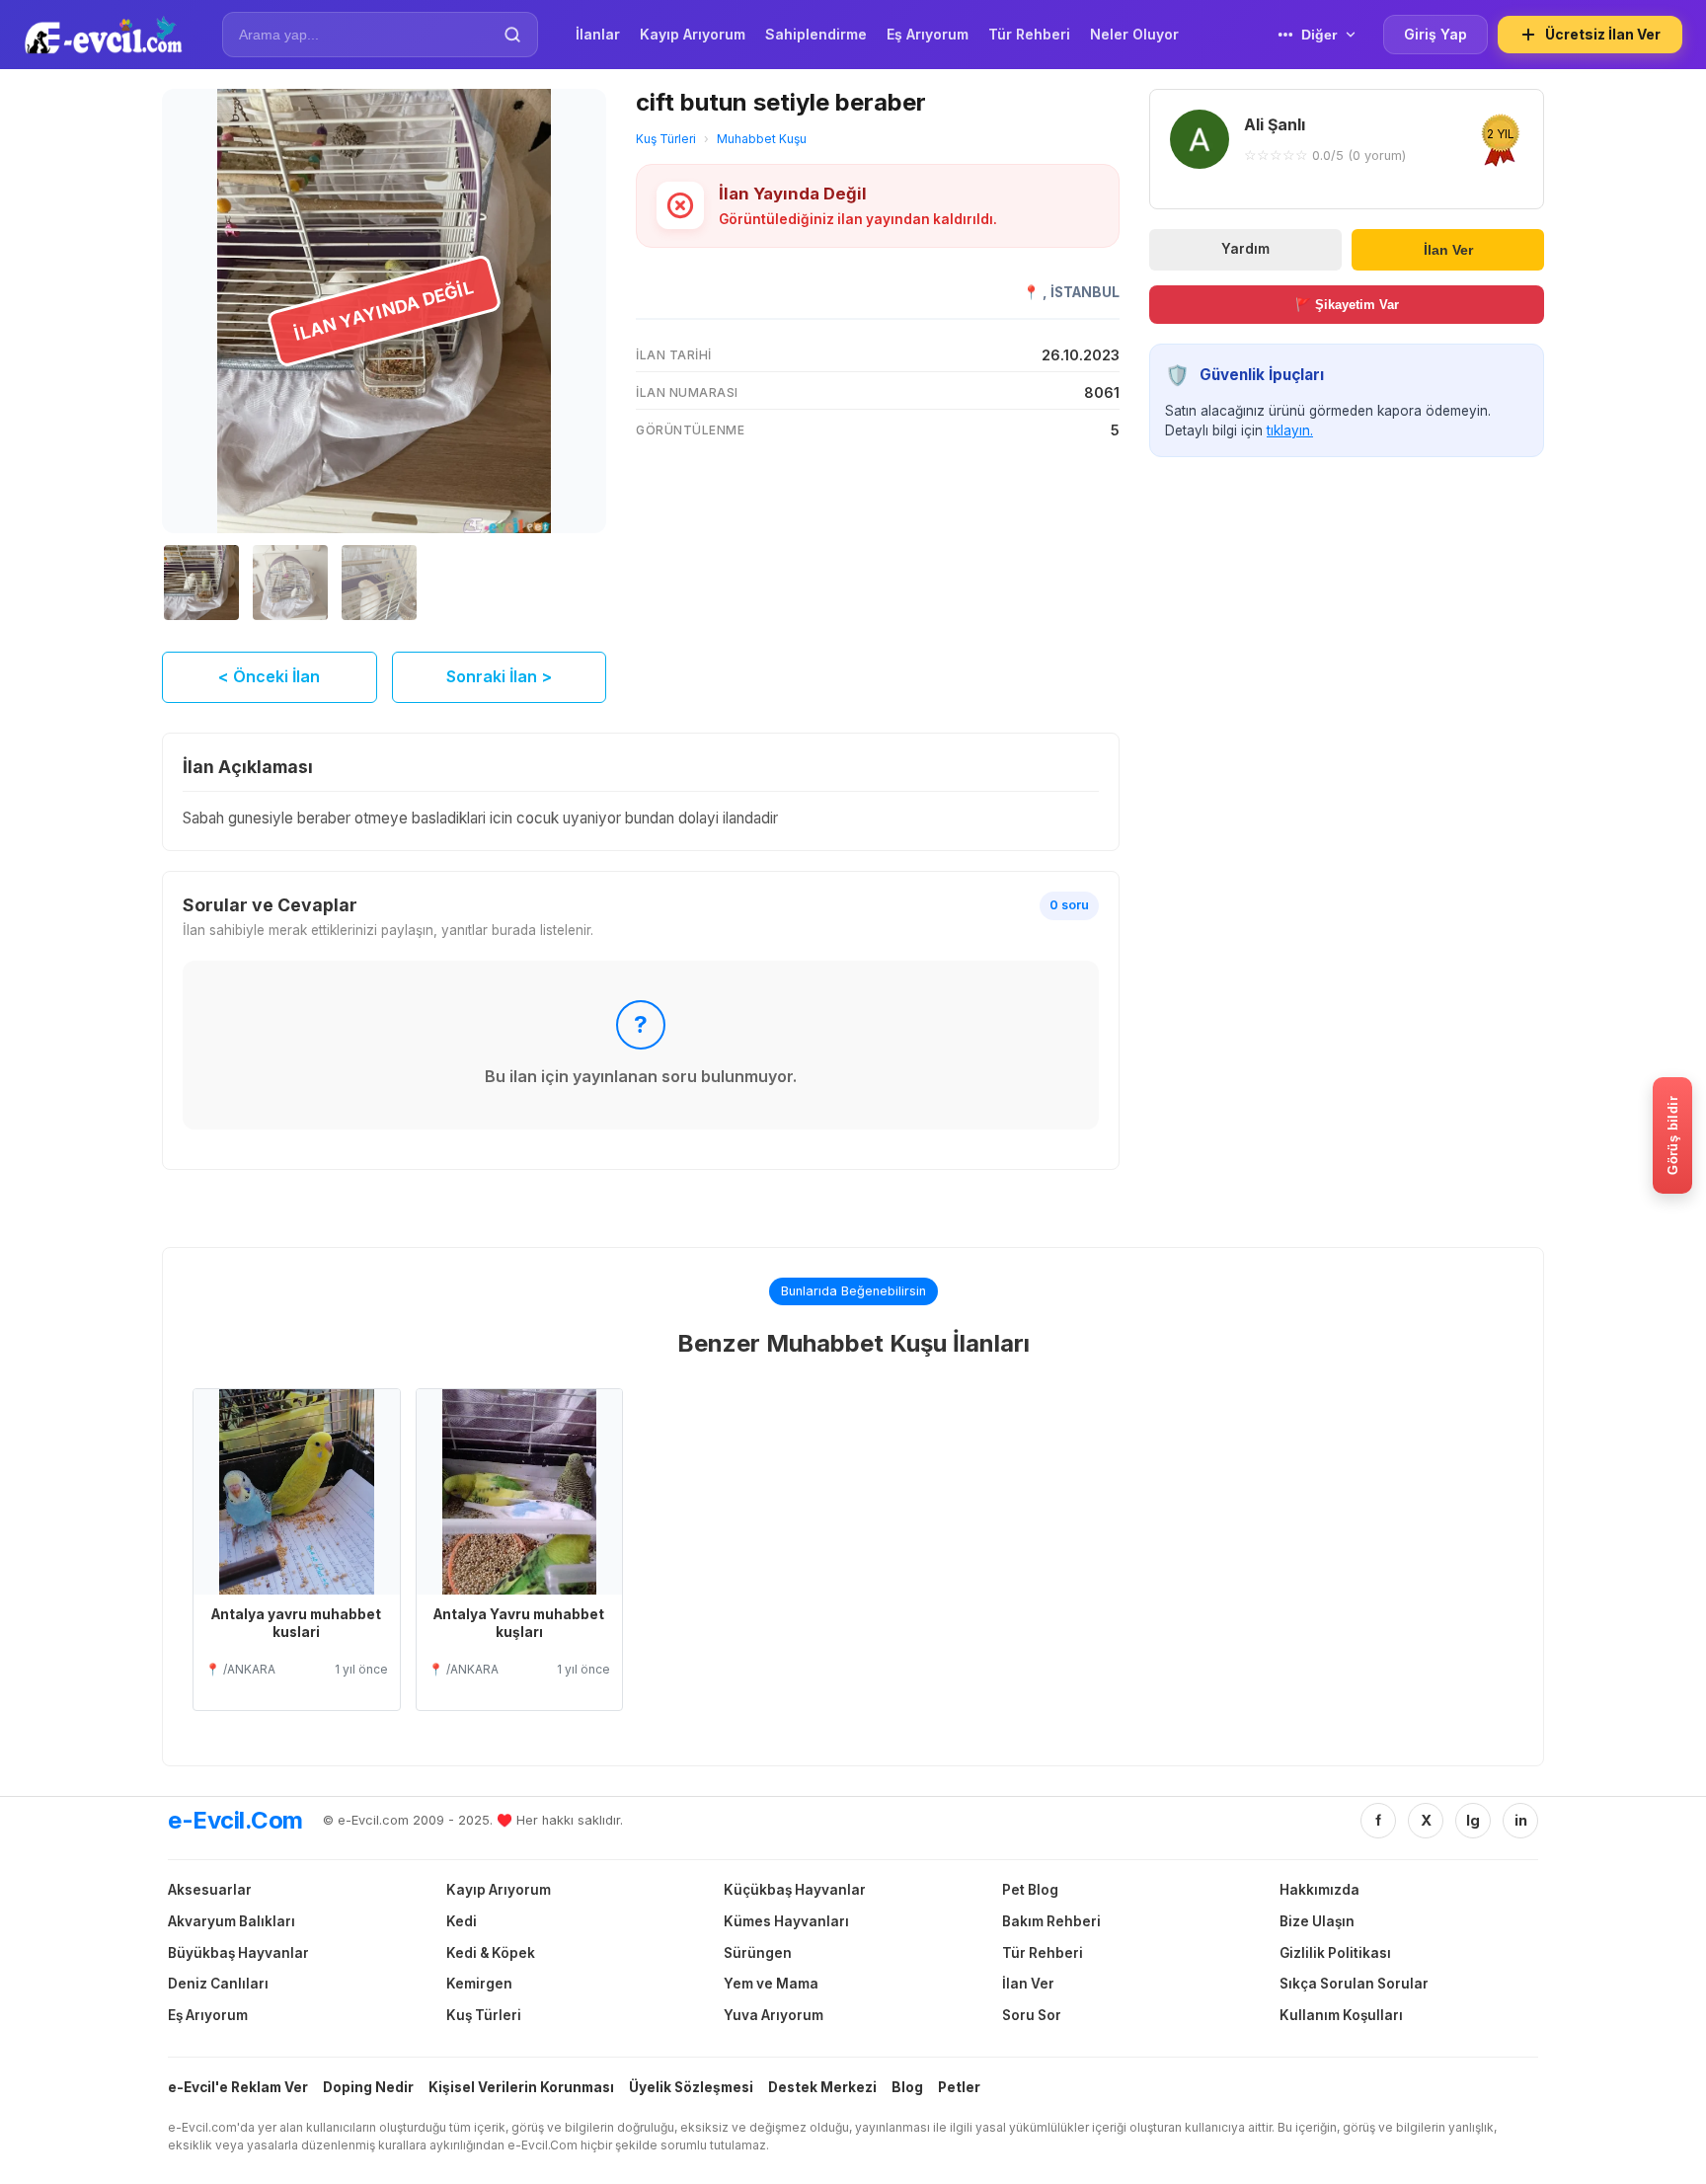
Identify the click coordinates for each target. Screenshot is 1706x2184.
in (1521, 1820)
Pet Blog (1030, 1890)
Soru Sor (1032, 2015)
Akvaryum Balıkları (232, 1921)
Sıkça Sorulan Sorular (1354, 1984)
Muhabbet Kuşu (762, 139)
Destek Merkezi (822, 2087)
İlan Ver (1448, 249)
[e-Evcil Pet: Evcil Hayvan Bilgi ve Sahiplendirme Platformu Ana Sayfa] (103, 35)
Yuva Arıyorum (774, 2015)
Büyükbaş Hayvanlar (238, 1953)
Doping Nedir (368, 2087)
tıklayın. (1290, 430)
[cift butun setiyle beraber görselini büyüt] (384, 311)
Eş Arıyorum (208, 2015)
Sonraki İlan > (499, 676)
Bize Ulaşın (1317, 1921)
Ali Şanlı (1275, 124)
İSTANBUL (1085, 292)
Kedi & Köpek (491, 1953)
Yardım (1245, 249)
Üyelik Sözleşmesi (691, 2087)
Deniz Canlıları (218, 1984)
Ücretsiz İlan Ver (1603, 34)
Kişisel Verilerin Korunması (521, 2087)
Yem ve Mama (771, 1984)
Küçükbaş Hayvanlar (795, 1890)
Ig (1473, 1820)
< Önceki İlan (269, 676)
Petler (959, 2087)
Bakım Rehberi (1051, 1921)
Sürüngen (758, 1953)
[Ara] (512, 35)
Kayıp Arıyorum (499, 1890)
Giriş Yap (1435, 34)
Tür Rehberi (1043, 1953)
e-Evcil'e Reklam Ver (238, 2087)
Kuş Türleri (666, 139)
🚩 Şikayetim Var (1347, 305)
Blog (907, 2087)
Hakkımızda (1319, 1890)
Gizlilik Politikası (1335, 1953)
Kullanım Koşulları (1341, 2015)
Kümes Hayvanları (786, 1921)
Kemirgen (479, 1984)
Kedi (462, 1921)
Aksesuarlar (210, 1890)
